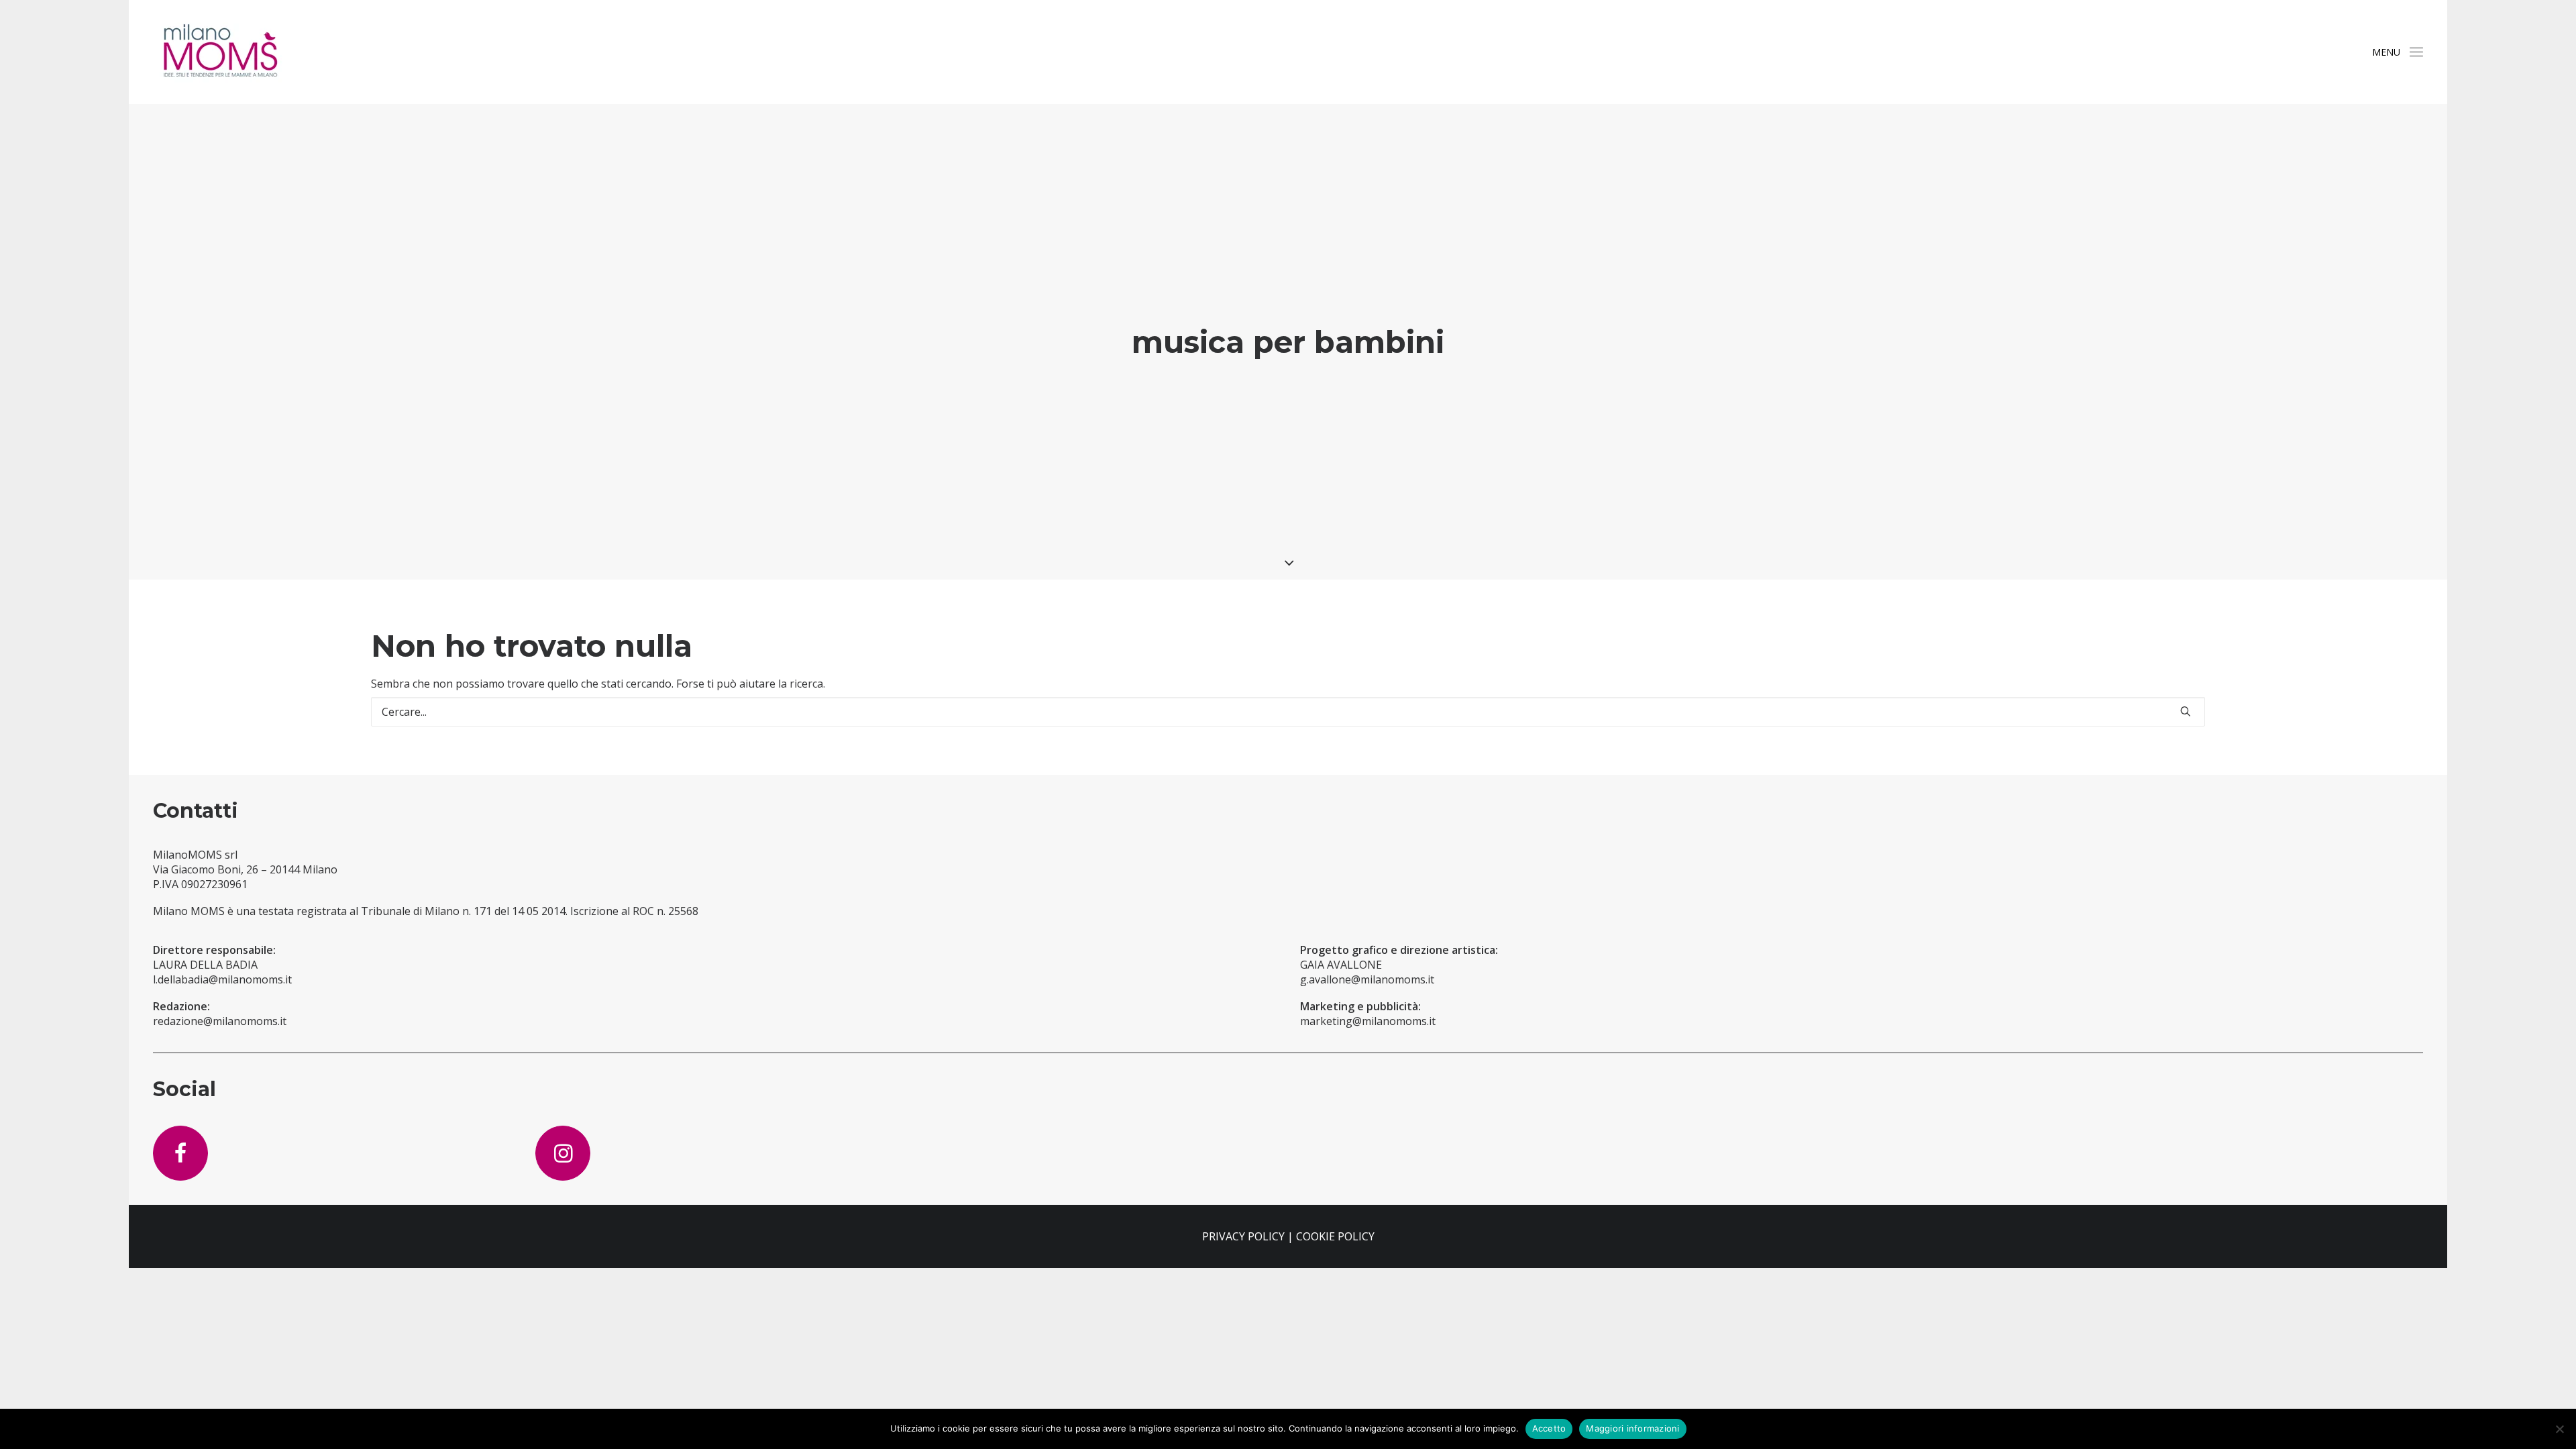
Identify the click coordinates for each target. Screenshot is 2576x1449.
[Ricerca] (1288, 712)
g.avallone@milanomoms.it (1367, 979)
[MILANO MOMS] (220, 52)
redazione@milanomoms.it (220, 1021)
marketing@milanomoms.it (1368, 1021)
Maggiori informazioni (1632, 1428)
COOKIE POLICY (1335, 1236)
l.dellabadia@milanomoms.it (222, 979)
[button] (2416, 52)
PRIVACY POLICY (1243, 1236)
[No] (2559, 1429)
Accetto (1549, 1428)
